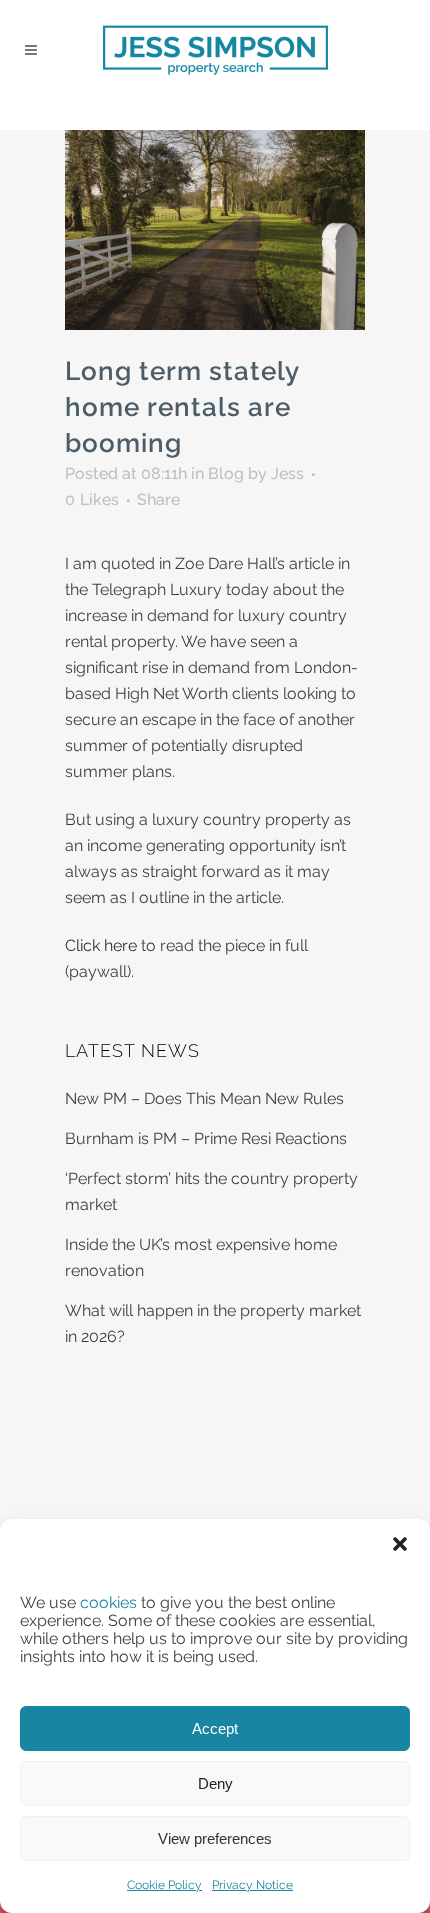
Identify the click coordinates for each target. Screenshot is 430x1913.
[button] (400, 1544)
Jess (287, 473)
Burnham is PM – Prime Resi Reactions (206, 1138)
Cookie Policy (164, 1885)
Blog (226, 473)
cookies (108, 1602)
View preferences (215, 1838)
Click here (101, 945)
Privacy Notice (252, 1885)
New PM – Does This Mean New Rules (204, 1098)
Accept (215, 1728)
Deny (215, 1783)
